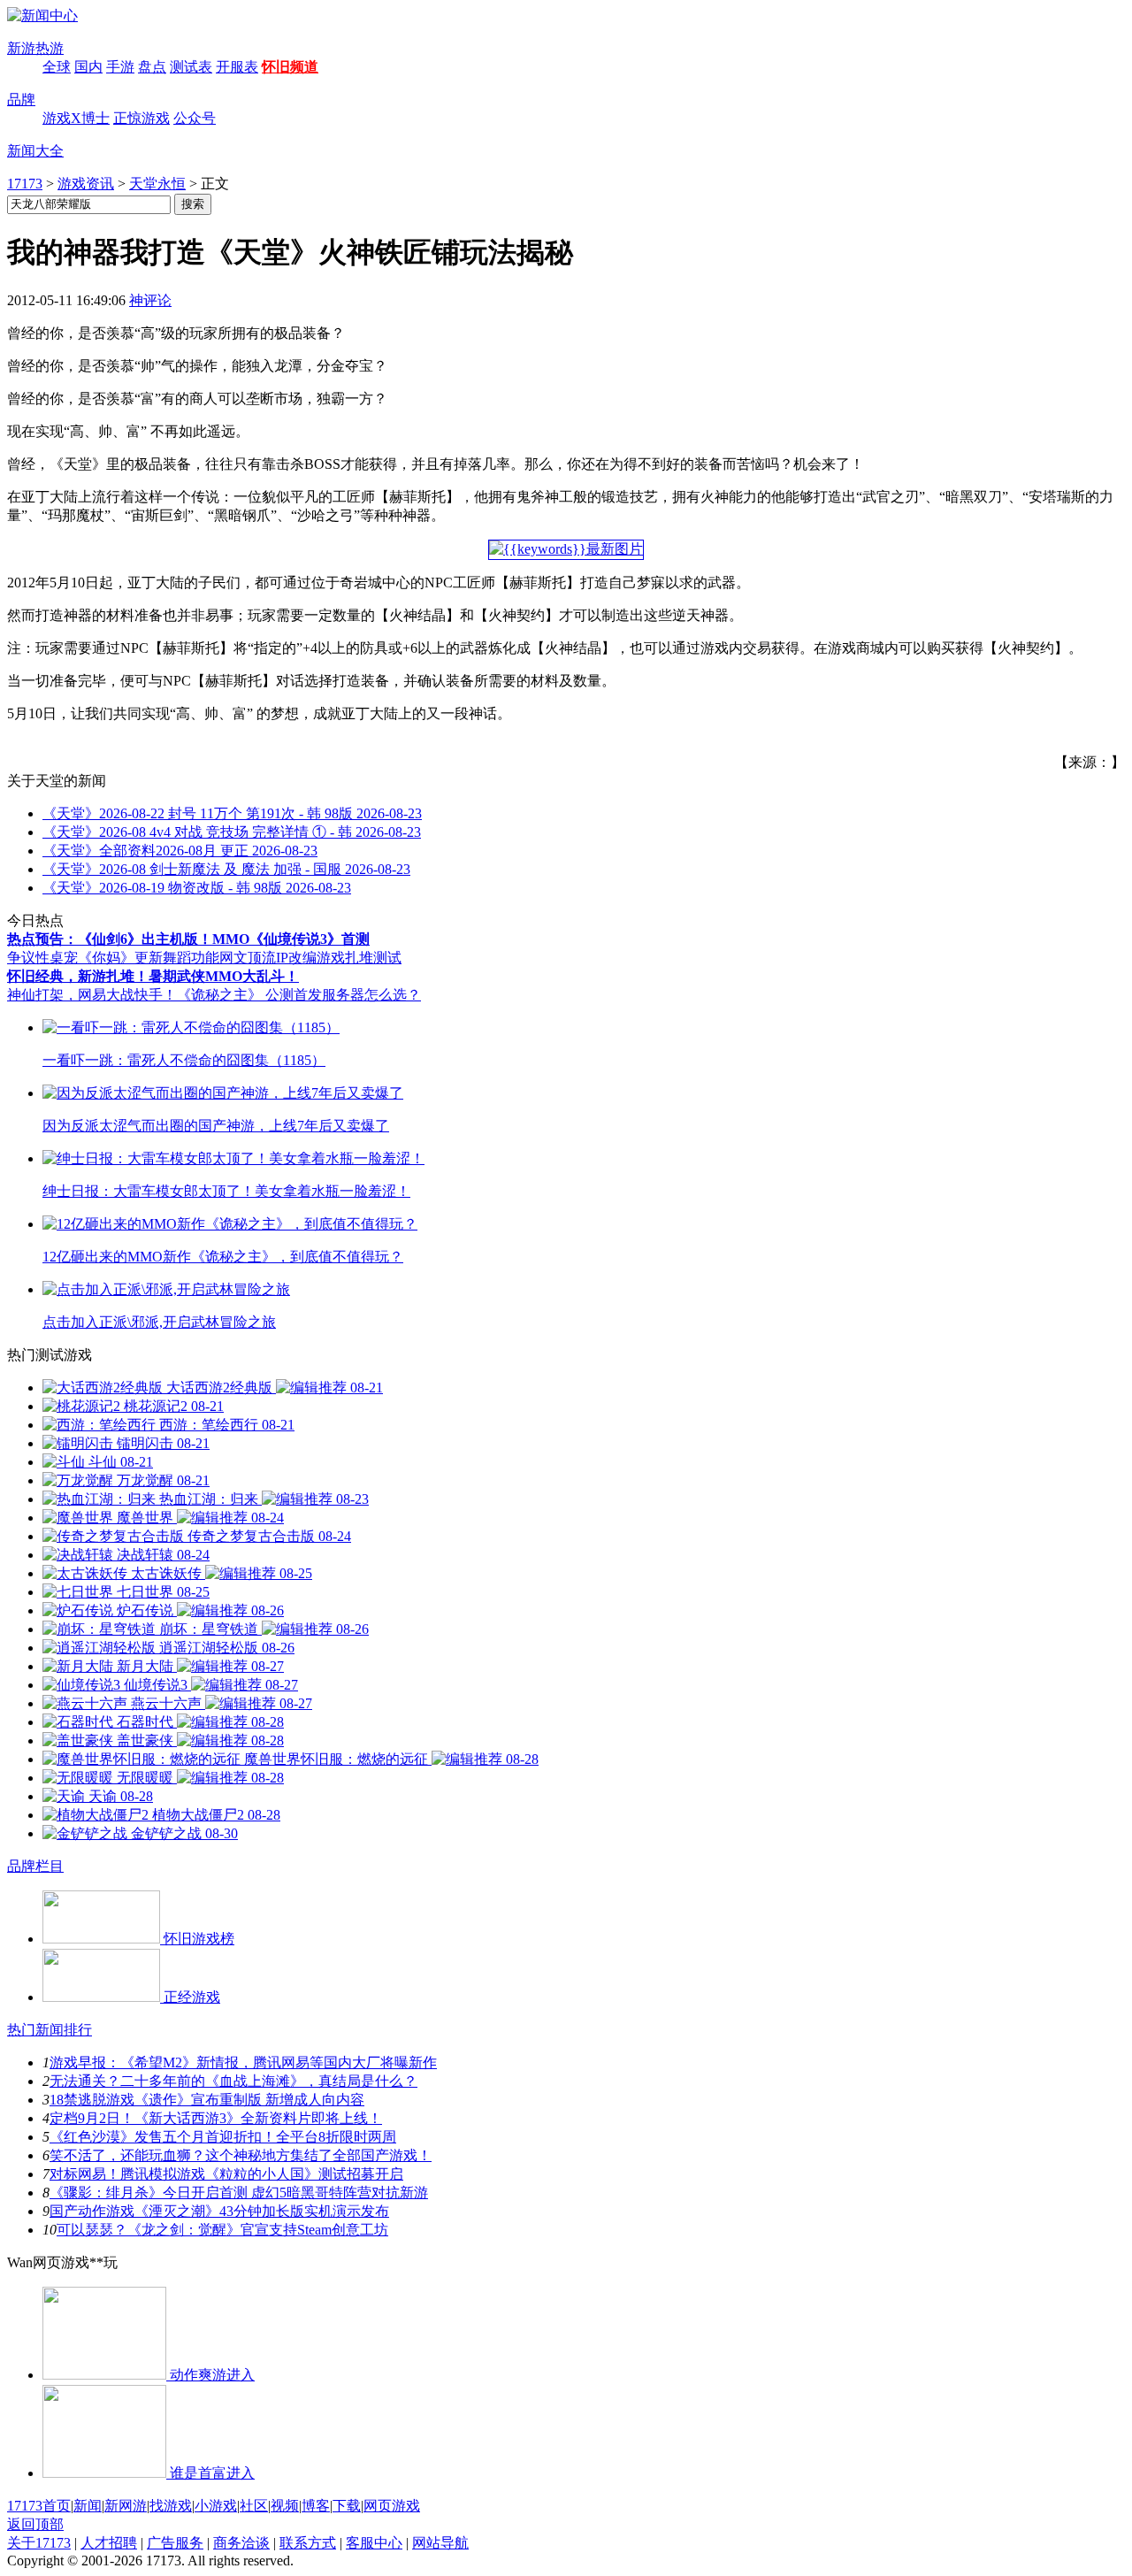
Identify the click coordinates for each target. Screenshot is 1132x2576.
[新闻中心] (42, 15)
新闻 (88, 2506)
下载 (347, 2506)
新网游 (126, 2506)
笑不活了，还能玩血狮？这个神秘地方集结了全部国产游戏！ (241, 2155)
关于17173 (39, 2543)
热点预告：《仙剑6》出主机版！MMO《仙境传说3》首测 (188, 939)
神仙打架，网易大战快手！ (92, 995)
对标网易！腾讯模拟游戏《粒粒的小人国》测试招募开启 (226, 2174)
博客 (316, 2506)
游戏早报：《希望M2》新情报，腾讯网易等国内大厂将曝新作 (243, 2062)
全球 (57, 67)
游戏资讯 (86, 184)
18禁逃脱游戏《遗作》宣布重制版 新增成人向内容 (207, 2100)
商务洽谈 (241, 2543)
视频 (285, 2506)
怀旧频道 (290, 67)
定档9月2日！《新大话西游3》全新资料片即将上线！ (216, 2118)
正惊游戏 (141, 118)
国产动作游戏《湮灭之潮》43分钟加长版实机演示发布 (219, 2211)
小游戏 (216, 2506)
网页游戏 (392, 2506)
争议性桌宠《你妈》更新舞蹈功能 (113, 958)
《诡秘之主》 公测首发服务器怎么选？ (299, 995)
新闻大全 (35, 151)
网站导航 (440, 2543)
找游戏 (171, 2506)
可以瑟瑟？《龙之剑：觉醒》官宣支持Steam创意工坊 (222, 2230)
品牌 (21, 100)
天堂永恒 (157, 184)
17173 (25, 184)
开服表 (237, 67)
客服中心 (374, 2543)
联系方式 (308, 2543)
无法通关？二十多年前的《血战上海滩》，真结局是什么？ (233, 2081)
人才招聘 (109, 2543)
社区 (254, 2506)
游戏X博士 (76, 118)
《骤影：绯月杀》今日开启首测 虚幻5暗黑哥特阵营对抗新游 (239, 2193)
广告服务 (175, 2543)
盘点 (152, 67)
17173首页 (39, 2506)
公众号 (195, 118)
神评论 (150, 300)
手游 (120, 67)
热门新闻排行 (50, 2030)
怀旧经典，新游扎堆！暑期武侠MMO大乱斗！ (153, 976)
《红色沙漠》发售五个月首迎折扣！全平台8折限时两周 (223, 2137)
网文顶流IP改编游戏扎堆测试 (310, 958)
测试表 (191, 67)
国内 (88, 67)
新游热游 (35, 48)
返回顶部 (35, 2524)
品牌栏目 (35, 1866)
